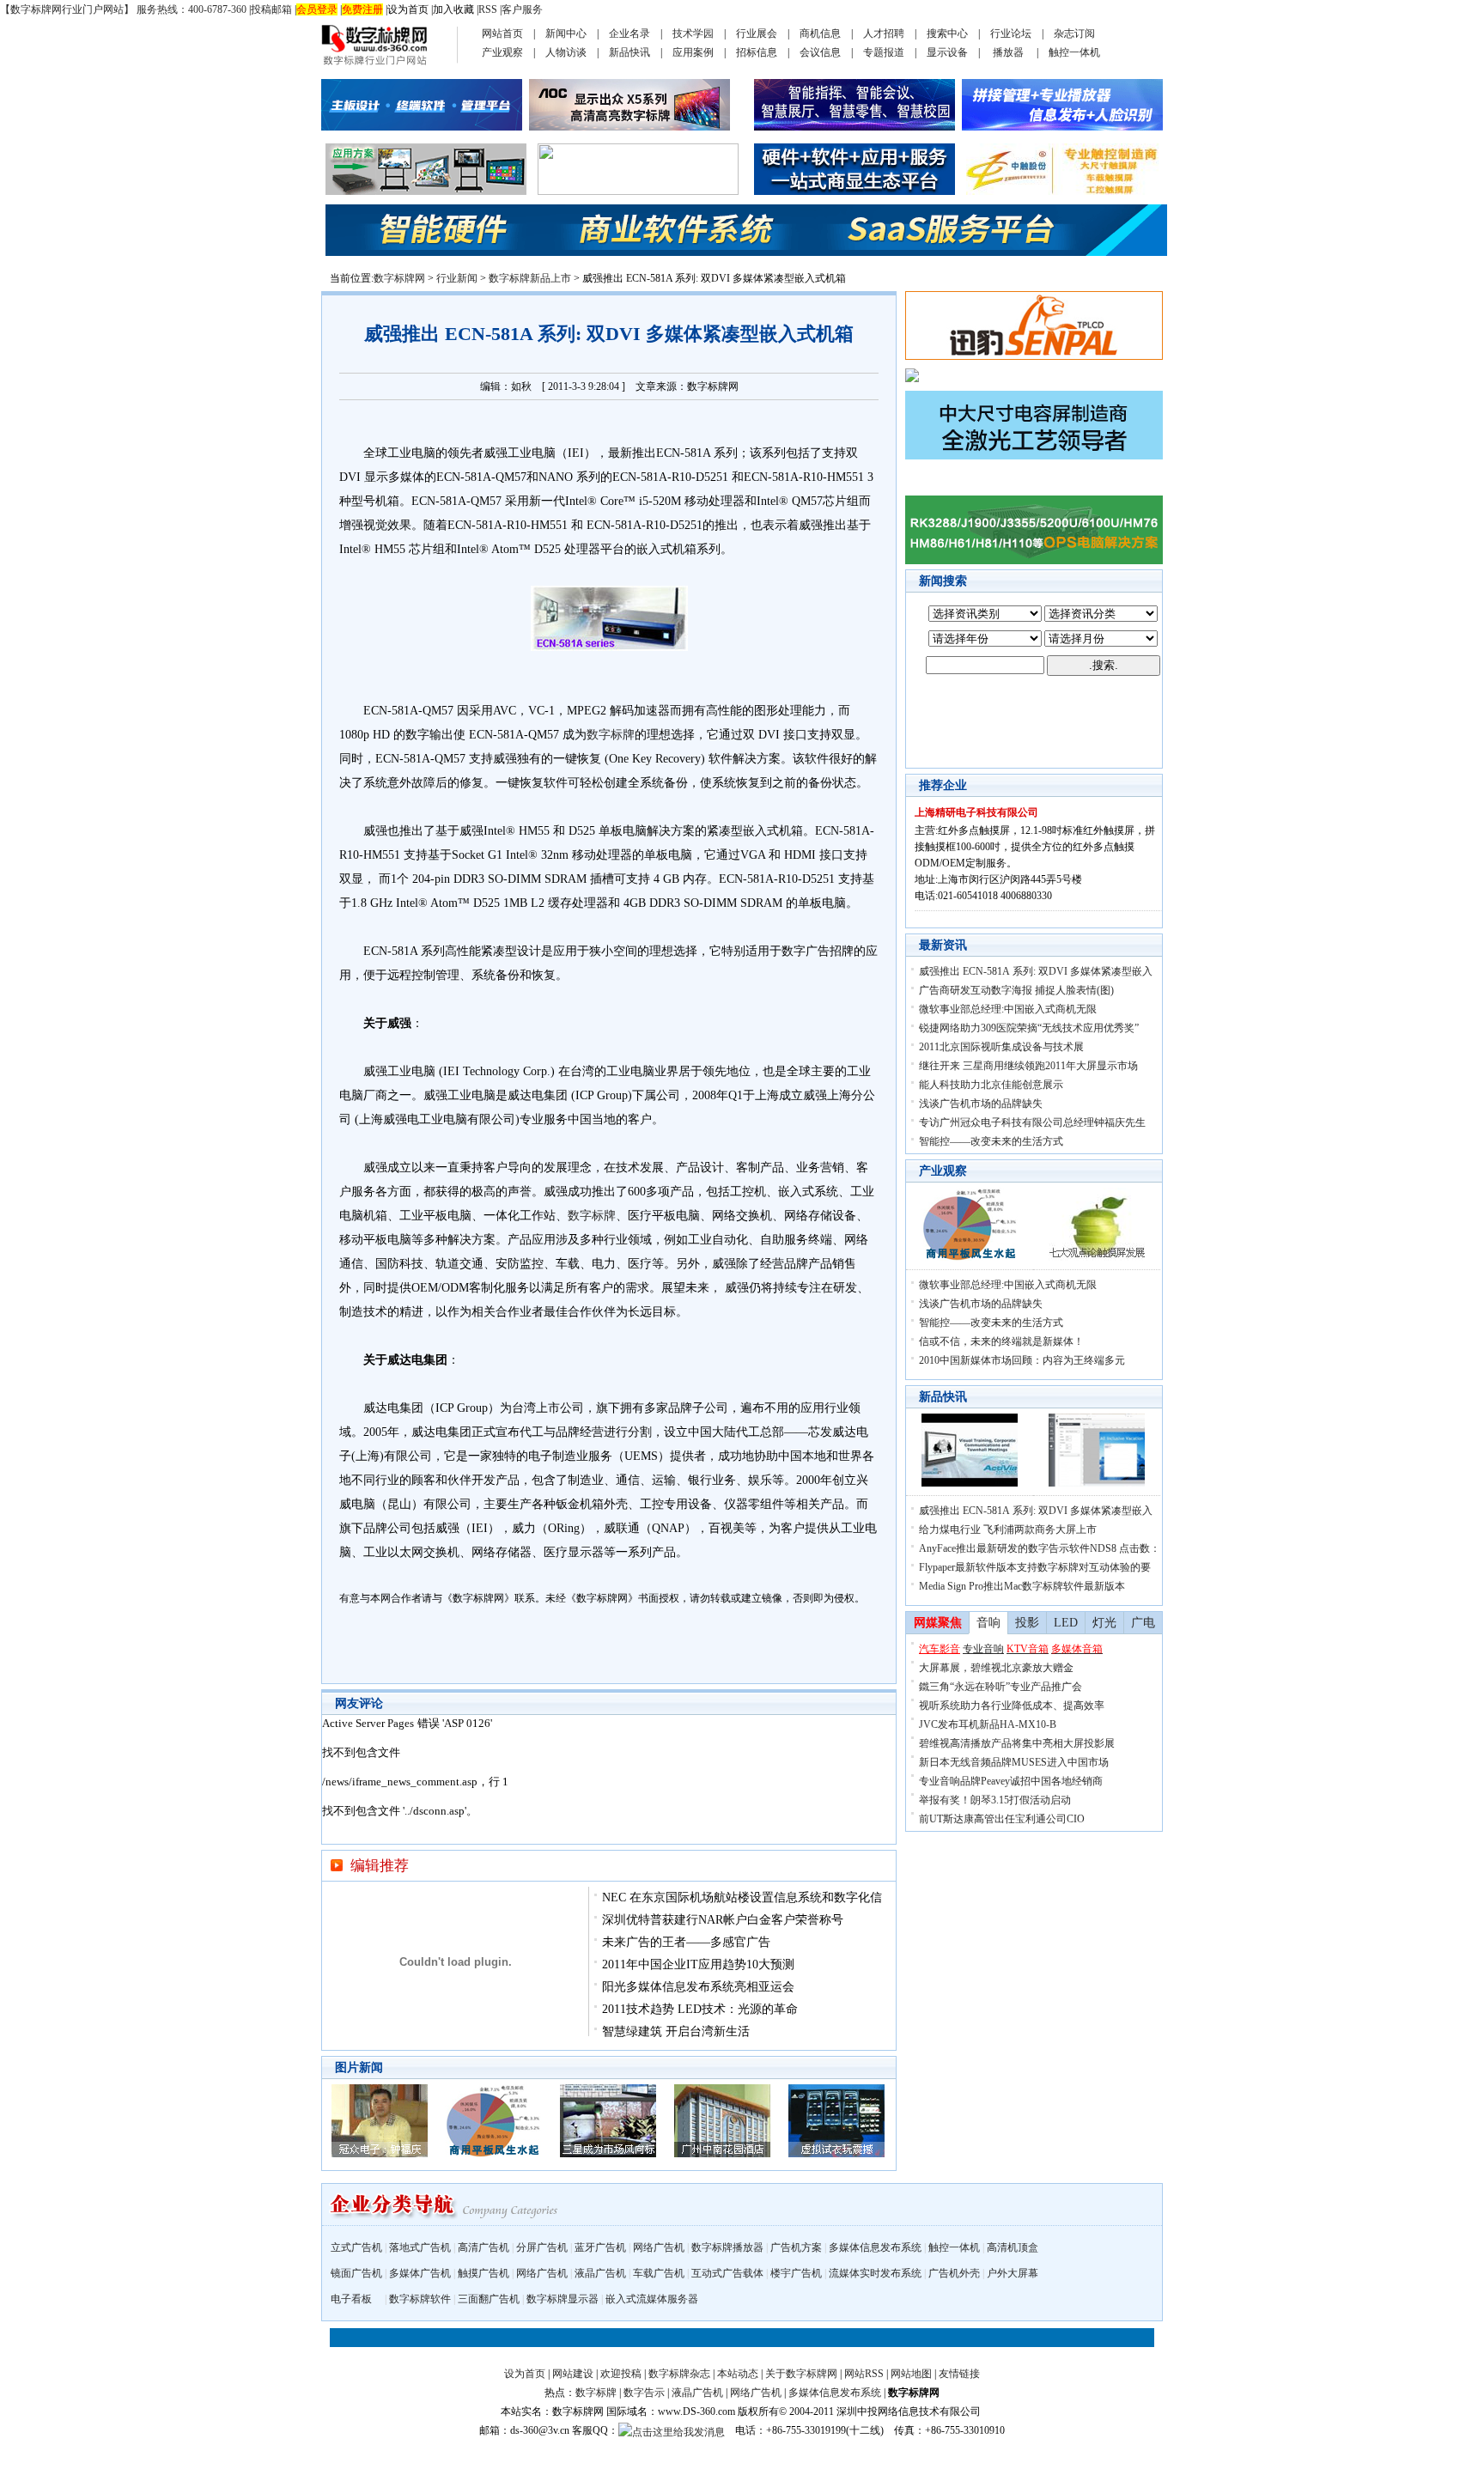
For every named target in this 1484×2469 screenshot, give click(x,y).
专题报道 (884, 52)
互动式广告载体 (727, 2273)
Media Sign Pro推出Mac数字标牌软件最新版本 (1022, 1586)
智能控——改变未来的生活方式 (991, 1141)
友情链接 (959, 2374)
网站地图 (911, 2374)
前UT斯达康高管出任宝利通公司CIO (1002, 1819)
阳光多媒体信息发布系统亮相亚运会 (698, 1987)
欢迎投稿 (621, 2374)
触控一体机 (1074, 52)
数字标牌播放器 (727, 2247)
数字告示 (644, 2393)
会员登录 (317, 9)
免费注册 (362, 9)
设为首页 (408, 9)
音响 (988, 1623)
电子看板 (351, 2299)
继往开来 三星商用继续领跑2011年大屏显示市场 (1028, 1066)
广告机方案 (796, 2247)
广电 (1143, 1623)
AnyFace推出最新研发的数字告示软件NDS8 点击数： (1040, 1548)
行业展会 (757, 33)
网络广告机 (659, 2247)
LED (1066, 1623)
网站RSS (864, 2374)
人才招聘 (884, 33)
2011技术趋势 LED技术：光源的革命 (700, 2009)
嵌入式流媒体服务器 (652, 2299)
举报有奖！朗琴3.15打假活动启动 (995, 1800)
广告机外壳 (954, 2273)
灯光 (1104, 1623)
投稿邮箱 (271, 9)
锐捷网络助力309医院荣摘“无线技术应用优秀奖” (1029, 1028)
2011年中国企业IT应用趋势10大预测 (698, 1964)
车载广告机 (659, 2273)
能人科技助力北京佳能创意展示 (991, 1085)
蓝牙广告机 (600, 2247)
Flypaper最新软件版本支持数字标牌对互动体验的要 (1035, 1567)
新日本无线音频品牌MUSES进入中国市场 (1014, 1762)
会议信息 (820, 52)
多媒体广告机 (420, 2273)
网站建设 (573, 2374)
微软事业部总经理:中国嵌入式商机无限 (1008, 1009)
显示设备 (947, 52)
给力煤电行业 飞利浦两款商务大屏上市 (1008, 1529)
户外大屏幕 (1013, 2273)
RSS (488, 9)
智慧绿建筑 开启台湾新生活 (676, 2031)
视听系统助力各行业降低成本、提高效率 (1012, 1706)
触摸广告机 (484, 2273)
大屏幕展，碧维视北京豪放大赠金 (996, 1668)
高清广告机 (484, 2247)
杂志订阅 (1074, 33)
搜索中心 (947, 33)
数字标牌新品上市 (530, 278)
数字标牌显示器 (563, 2299)
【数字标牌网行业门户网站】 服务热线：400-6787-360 (123, 9)
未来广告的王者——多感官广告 (686, 1942)
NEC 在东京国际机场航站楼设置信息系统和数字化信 (742, 1897)
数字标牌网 (399, 278)
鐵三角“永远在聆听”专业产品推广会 (1000, 1687)
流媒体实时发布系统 (875, 2273)
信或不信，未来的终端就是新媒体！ (1001, 1341)
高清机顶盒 (1013, 2247)
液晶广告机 (600, 2273)
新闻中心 (566, 33)
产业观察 (502, 52)
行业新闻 (457, 278)
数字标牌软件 (420, 2299)
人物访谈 (566, 52)
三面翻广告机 (489, 2299)
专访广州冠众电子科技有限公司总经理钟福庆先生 (1032, 1122)
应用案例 (693, 52)
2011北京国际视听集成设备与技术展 (1001, 1047)
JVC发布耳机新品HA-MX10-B (988, 1724)
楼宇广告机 (796, 2273)
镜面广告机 (356, 2273)
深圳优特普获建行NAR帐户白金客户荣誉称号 (723, 1920)
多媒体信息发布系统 (875, 2247)
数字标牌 (611, 735)
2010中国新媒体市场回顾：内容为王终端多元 (1022, 1360)
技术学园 (693, 33)
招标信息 (757, 52)
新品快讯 (629, 52)
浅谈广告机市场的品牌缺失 (981, 1104)
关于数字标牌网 (801, 2374)
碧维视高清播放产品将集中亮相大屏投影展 (1017, 1743)
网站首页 (502, 33)
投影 (1027, 1623)
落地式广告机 (420, 2247)
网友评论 (359, 1703)
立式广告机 (356, 2247)
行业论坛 (1011, 33)
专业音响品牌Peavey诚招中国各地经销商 (1011, 1781)
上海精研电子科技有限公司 (976, 812)
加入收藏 (453, 9)
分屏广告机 (542, 2247)
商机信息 (820, 33)
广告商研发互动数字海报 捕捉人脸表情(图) (1016, 990)
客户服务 (522, 9)
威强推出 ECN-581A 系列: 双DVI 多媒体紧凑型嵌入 (1036, 971)
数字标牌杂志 (679, 2374)
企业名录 (629, 33)
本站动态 (738, 2374)
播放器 (1008, 52)
